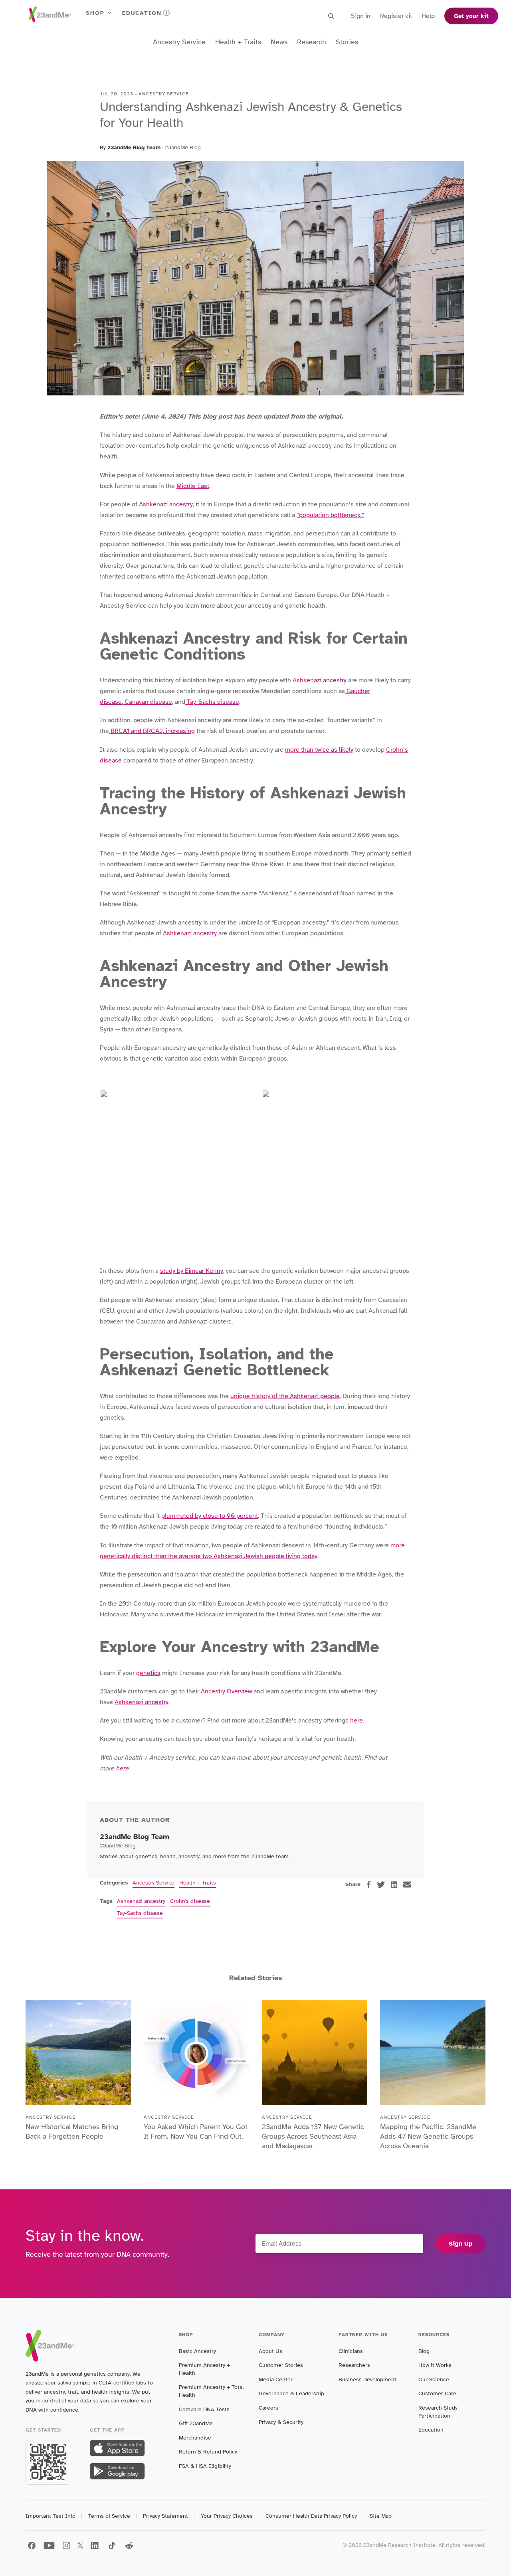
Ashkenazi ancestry (166, 504)
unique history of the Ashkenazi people (285, 1396)
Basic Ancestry (197, 2351)
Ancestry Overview (226, 1691)
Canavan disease (148, 702)
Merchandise (195, 2438)
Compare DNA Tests (204, 2409)
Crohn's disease (190, 1901)
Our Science (434, 2379)
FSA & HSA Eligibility (205, 2466)
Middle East (193, 486)
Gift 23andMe (196, 2423)
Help (428, 16)
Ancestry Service (179, 42)
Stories (347, 42)
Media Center (276, 2379)
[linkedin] (394, 1885)
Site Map (381, 2516)
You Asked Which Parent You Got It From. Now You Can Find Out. (196, 2132)
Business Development (367, 2379)
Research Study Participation (438, 2412)
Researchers (354, 2365)
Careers (268, 2408)
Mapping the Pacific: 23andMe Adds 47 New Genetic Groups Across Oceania (428, 2136)
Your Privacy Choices (227, 2516)
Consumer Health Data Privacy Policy (311, 2516)
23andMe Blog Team (134, 147)
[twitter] (381, 1885)
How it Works (435, 2365)
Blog (424, 2351)
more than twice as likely (319, 750)
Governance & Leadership (291, 2393)
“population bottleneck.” (330, 515)
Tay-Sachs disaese (140, 1913)
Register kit (396, 16)
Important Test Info (51, 2516)
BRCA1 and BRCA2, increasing (152, 731)
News (279, 42)
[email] (407, 1885)
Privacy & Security (281, 2422)
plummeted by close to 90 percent (210, 1516)
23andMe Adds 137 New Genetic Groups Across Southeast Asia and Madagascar (313, 2136)
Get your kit (471, 16)
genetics (148, 1673)
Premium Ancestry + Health (204, 2369)
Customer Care (437, 2393)
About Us (270, 2351)
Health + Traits (238, 42)
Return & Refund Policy (208, 2452)
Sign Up (461, 2244)
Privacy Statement (165, 2516)
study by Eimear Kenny (192, 1271)
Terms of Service (109, 2516)
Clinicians (351, 2351)
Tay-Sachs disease (212, 702)
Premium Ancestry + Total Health (211, 2391)
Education (142, 13)
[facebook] (369, 1884)
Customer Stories (281, 2365)
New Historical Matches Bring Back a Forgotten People (72, 2132)
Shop (95, 13)
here (357, 1721)
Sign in (361, 16)
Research (312, 42)
